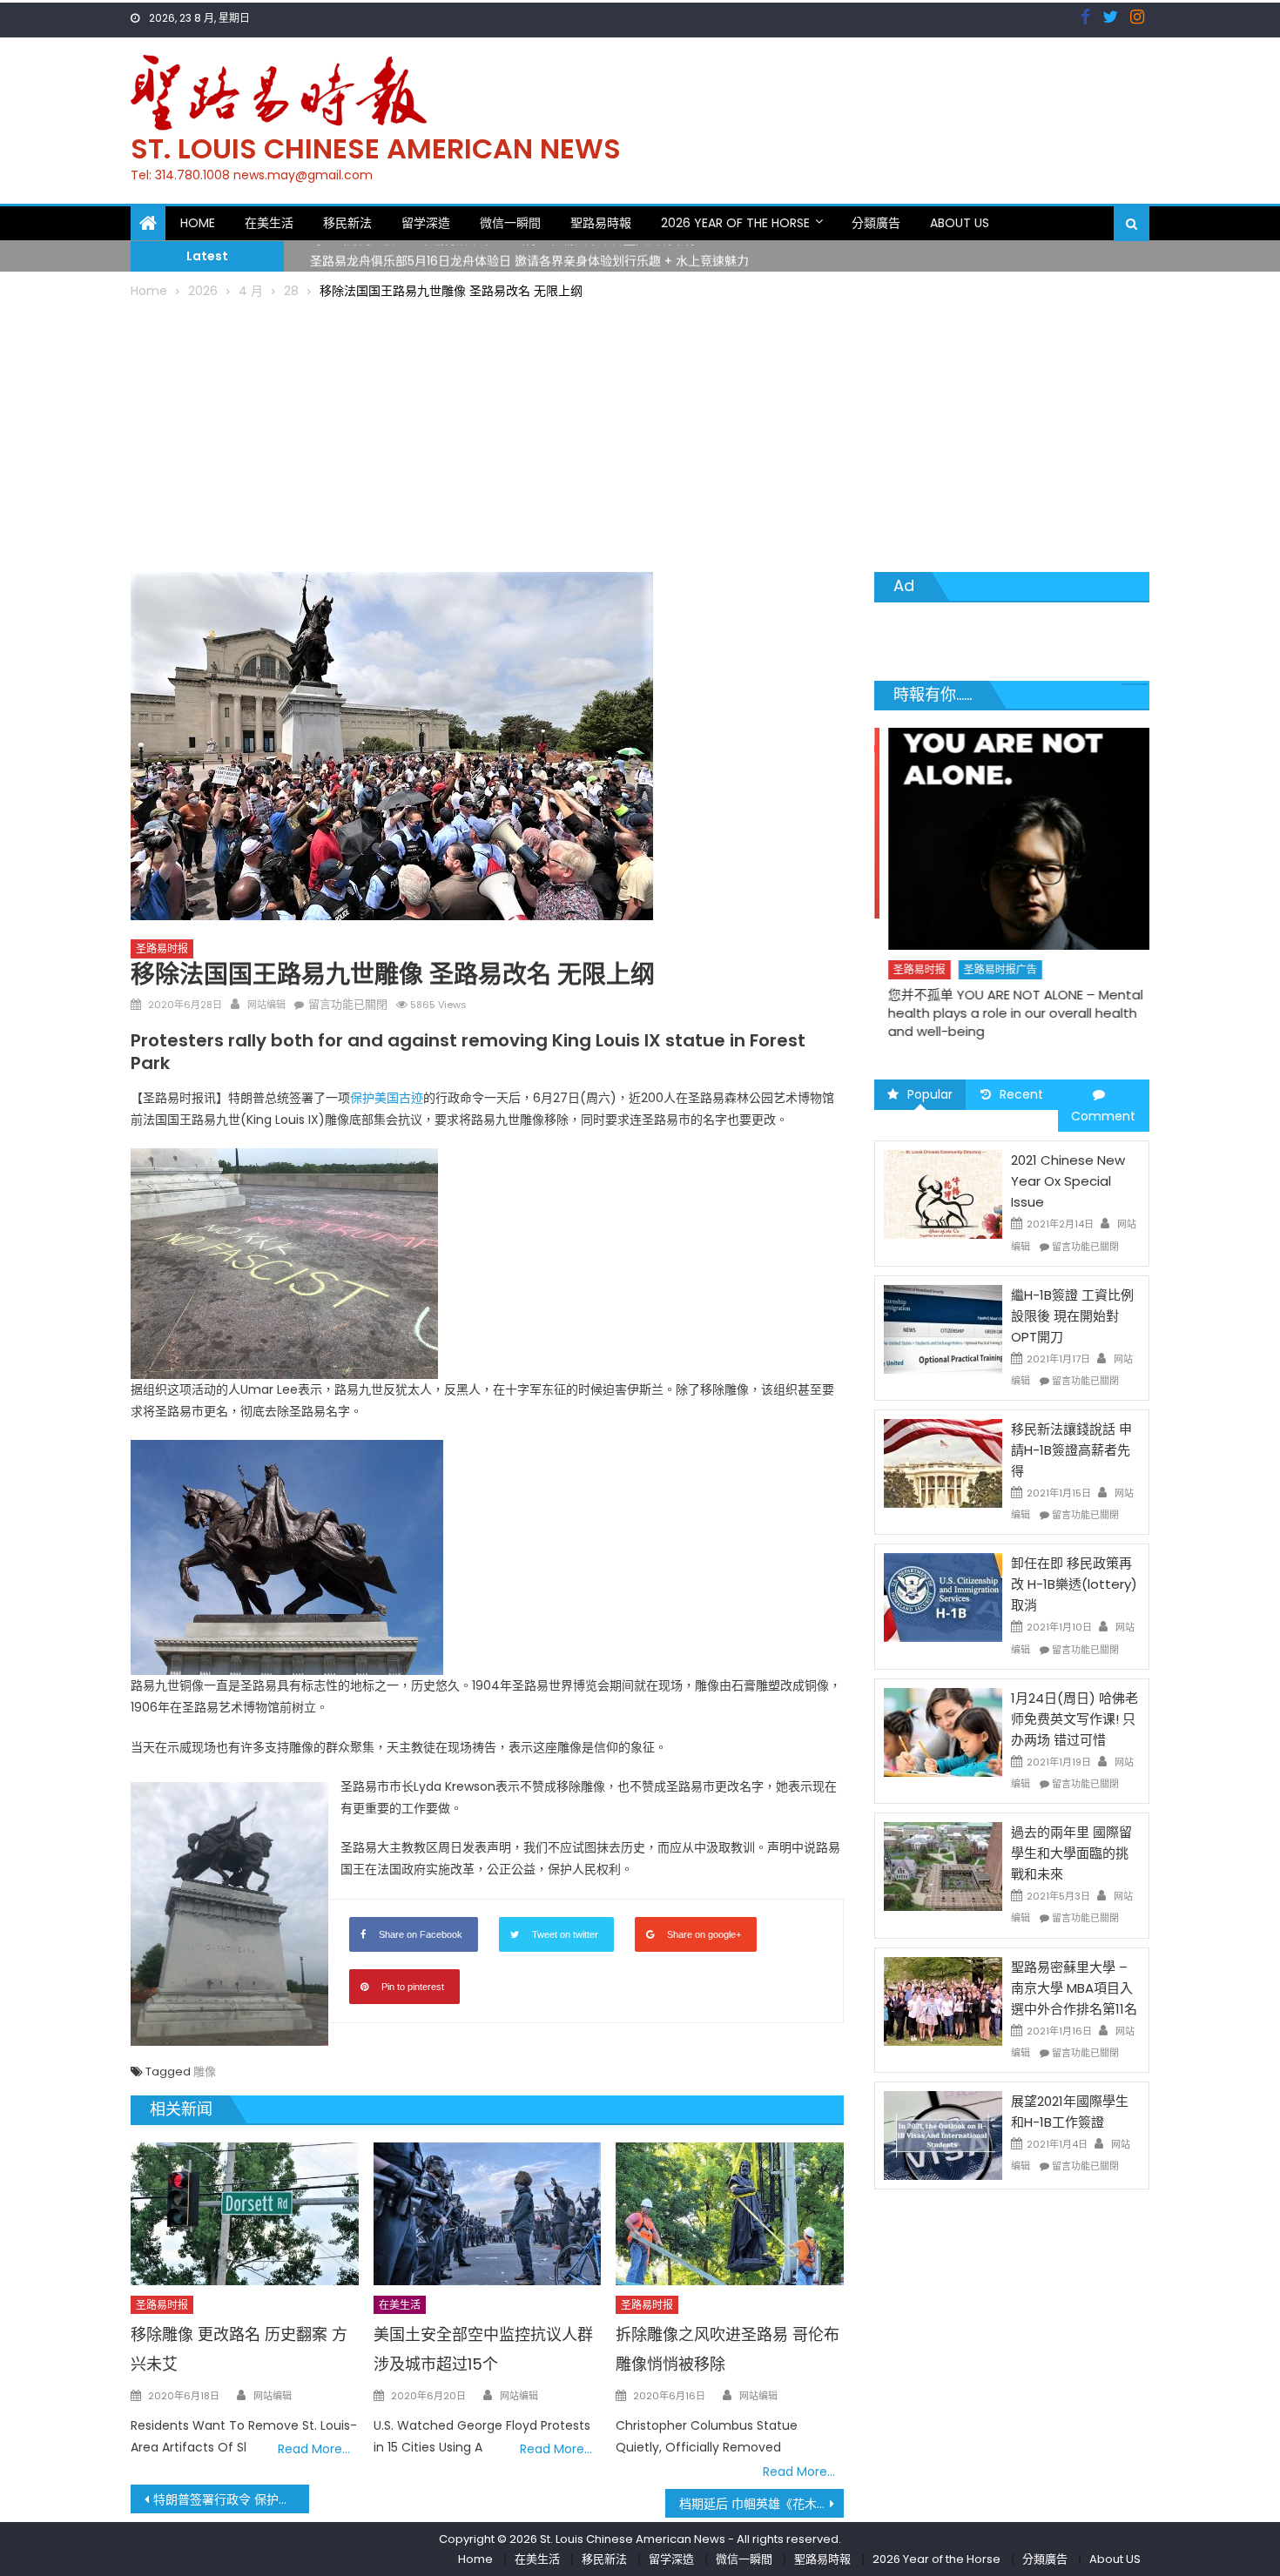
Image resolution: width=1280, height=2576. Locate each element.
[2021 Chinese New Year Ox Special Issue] (943, 1194)
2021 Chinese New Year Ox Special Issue (1068, 1181)
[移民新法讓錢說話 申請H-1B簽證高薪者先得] (943, 1463)
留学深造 (426, 223)
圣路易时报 (162, 948)
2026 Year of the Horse (735, 223)
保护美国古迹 (387, 1098)
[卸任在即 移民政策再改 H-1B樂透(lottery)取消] (943, 1597)
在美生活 (269, 223)
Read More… (314, 2449)
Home (198, 223)
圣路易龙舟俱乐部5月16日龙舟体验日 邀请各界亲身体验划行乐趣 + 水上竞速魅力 (529, 255)
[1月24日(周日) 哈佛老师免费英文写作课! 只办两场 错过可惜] (943, 1732)
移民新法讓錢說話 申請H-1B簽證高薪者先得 (1071, 1450)
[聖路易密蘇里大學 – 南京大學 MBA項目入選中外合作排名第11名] (943, 2000)
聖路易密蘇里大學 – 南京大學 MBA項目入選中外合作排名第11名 (1074, 1988)
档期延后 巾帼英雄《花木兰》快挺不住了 (761, 2504)
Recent (1021, 1094)
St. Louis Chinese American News (376, 148)
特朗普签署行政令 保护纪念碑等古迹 (231, 2499)
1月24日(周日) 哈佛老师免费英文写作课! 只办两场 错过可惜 (1075, 1719)
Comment (1103, 1116)
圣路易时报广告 (987, 969)
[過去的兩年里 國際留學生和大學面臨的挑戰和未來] (943, 1866)
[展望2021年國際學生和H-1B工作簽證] (943, 2135)
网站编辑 (266, 1005)
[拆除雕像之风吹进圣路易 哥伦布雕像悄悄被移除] (730, 2214)
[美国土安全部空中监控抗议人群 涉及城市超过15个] (488, 2214)
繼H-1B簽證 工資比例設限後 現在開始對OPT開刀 (1072, 1316)
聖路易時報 (601, 223)
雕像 (205, 2072)
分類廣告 (876, 223)
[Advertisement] (640, 433)
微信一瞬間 (510, 223)
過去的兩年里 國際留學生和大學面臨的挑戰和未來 (1071, 1853)
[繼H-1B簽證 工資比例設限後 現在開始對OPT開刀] (943, 1328)
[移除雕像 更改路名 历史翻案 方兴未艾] (245, 2214)
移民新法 (347, 223)
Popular (930, 1094)
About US (960, 223)
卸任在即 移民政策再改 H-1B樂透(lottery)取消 (1074, 1584)
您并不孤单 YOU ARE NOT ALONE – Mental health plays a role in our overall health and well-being (1003, 1013)
